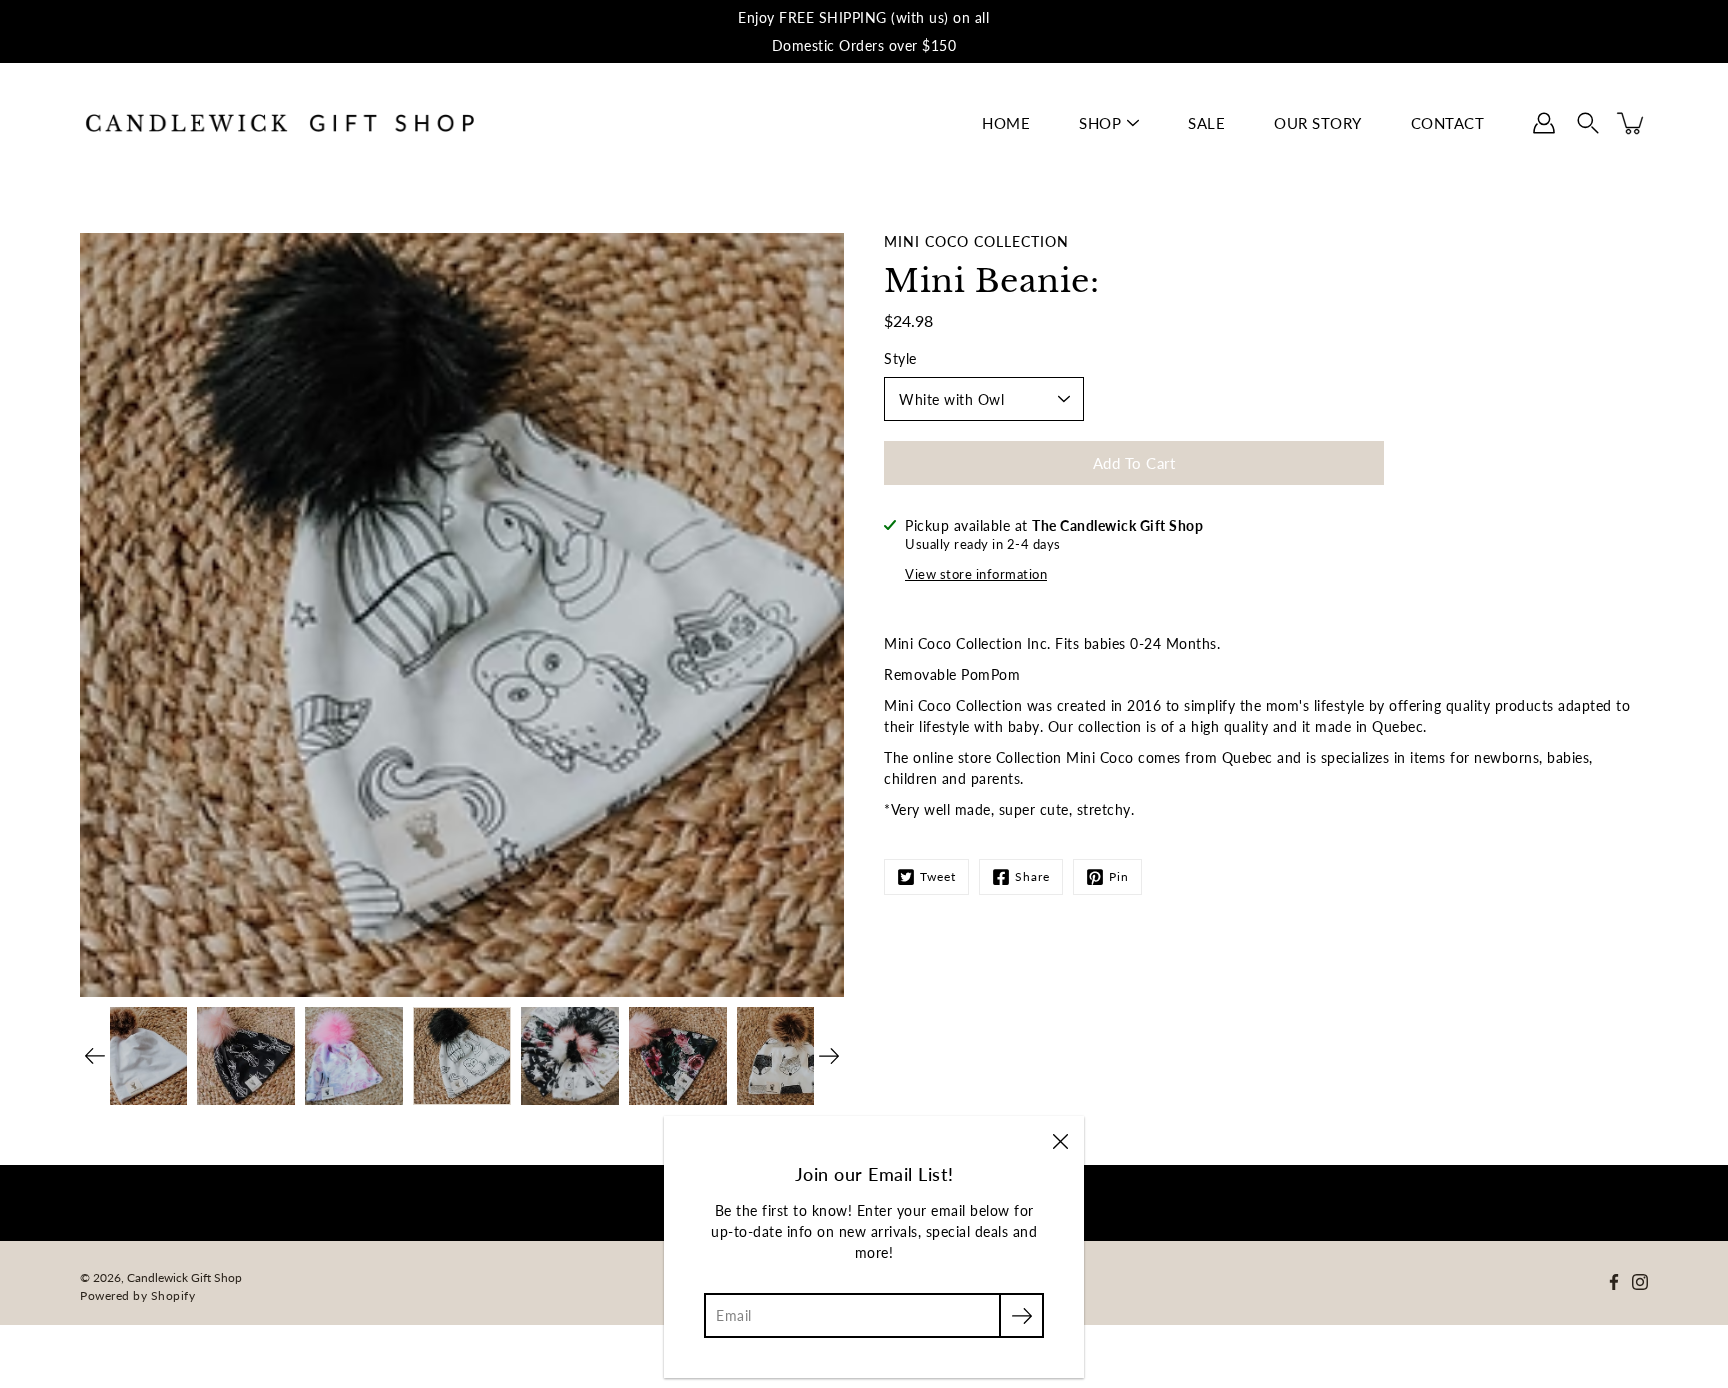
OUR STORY (1318, 123)
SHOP (1100, 123)
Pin (1119, 876)
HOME (1006, 123)
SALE (1206, 123)
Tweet (938, 876)
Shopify (173, 1295)
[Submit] (1021, 1315)
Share (1032, 876)
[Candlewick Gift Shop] (280, 123)
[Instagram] (1640, 1282)
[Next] (829, 1056)
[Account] (1544, 123)
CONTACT (1448, 123)
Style (900, 358)
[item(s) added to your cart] (1632, 123)
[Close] (1060, 1140)
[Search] (1588, 123)
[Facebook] (1614, 1282)
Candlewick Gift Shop (184, 1277)
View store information (976, 574)
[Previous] (95, 1056)
